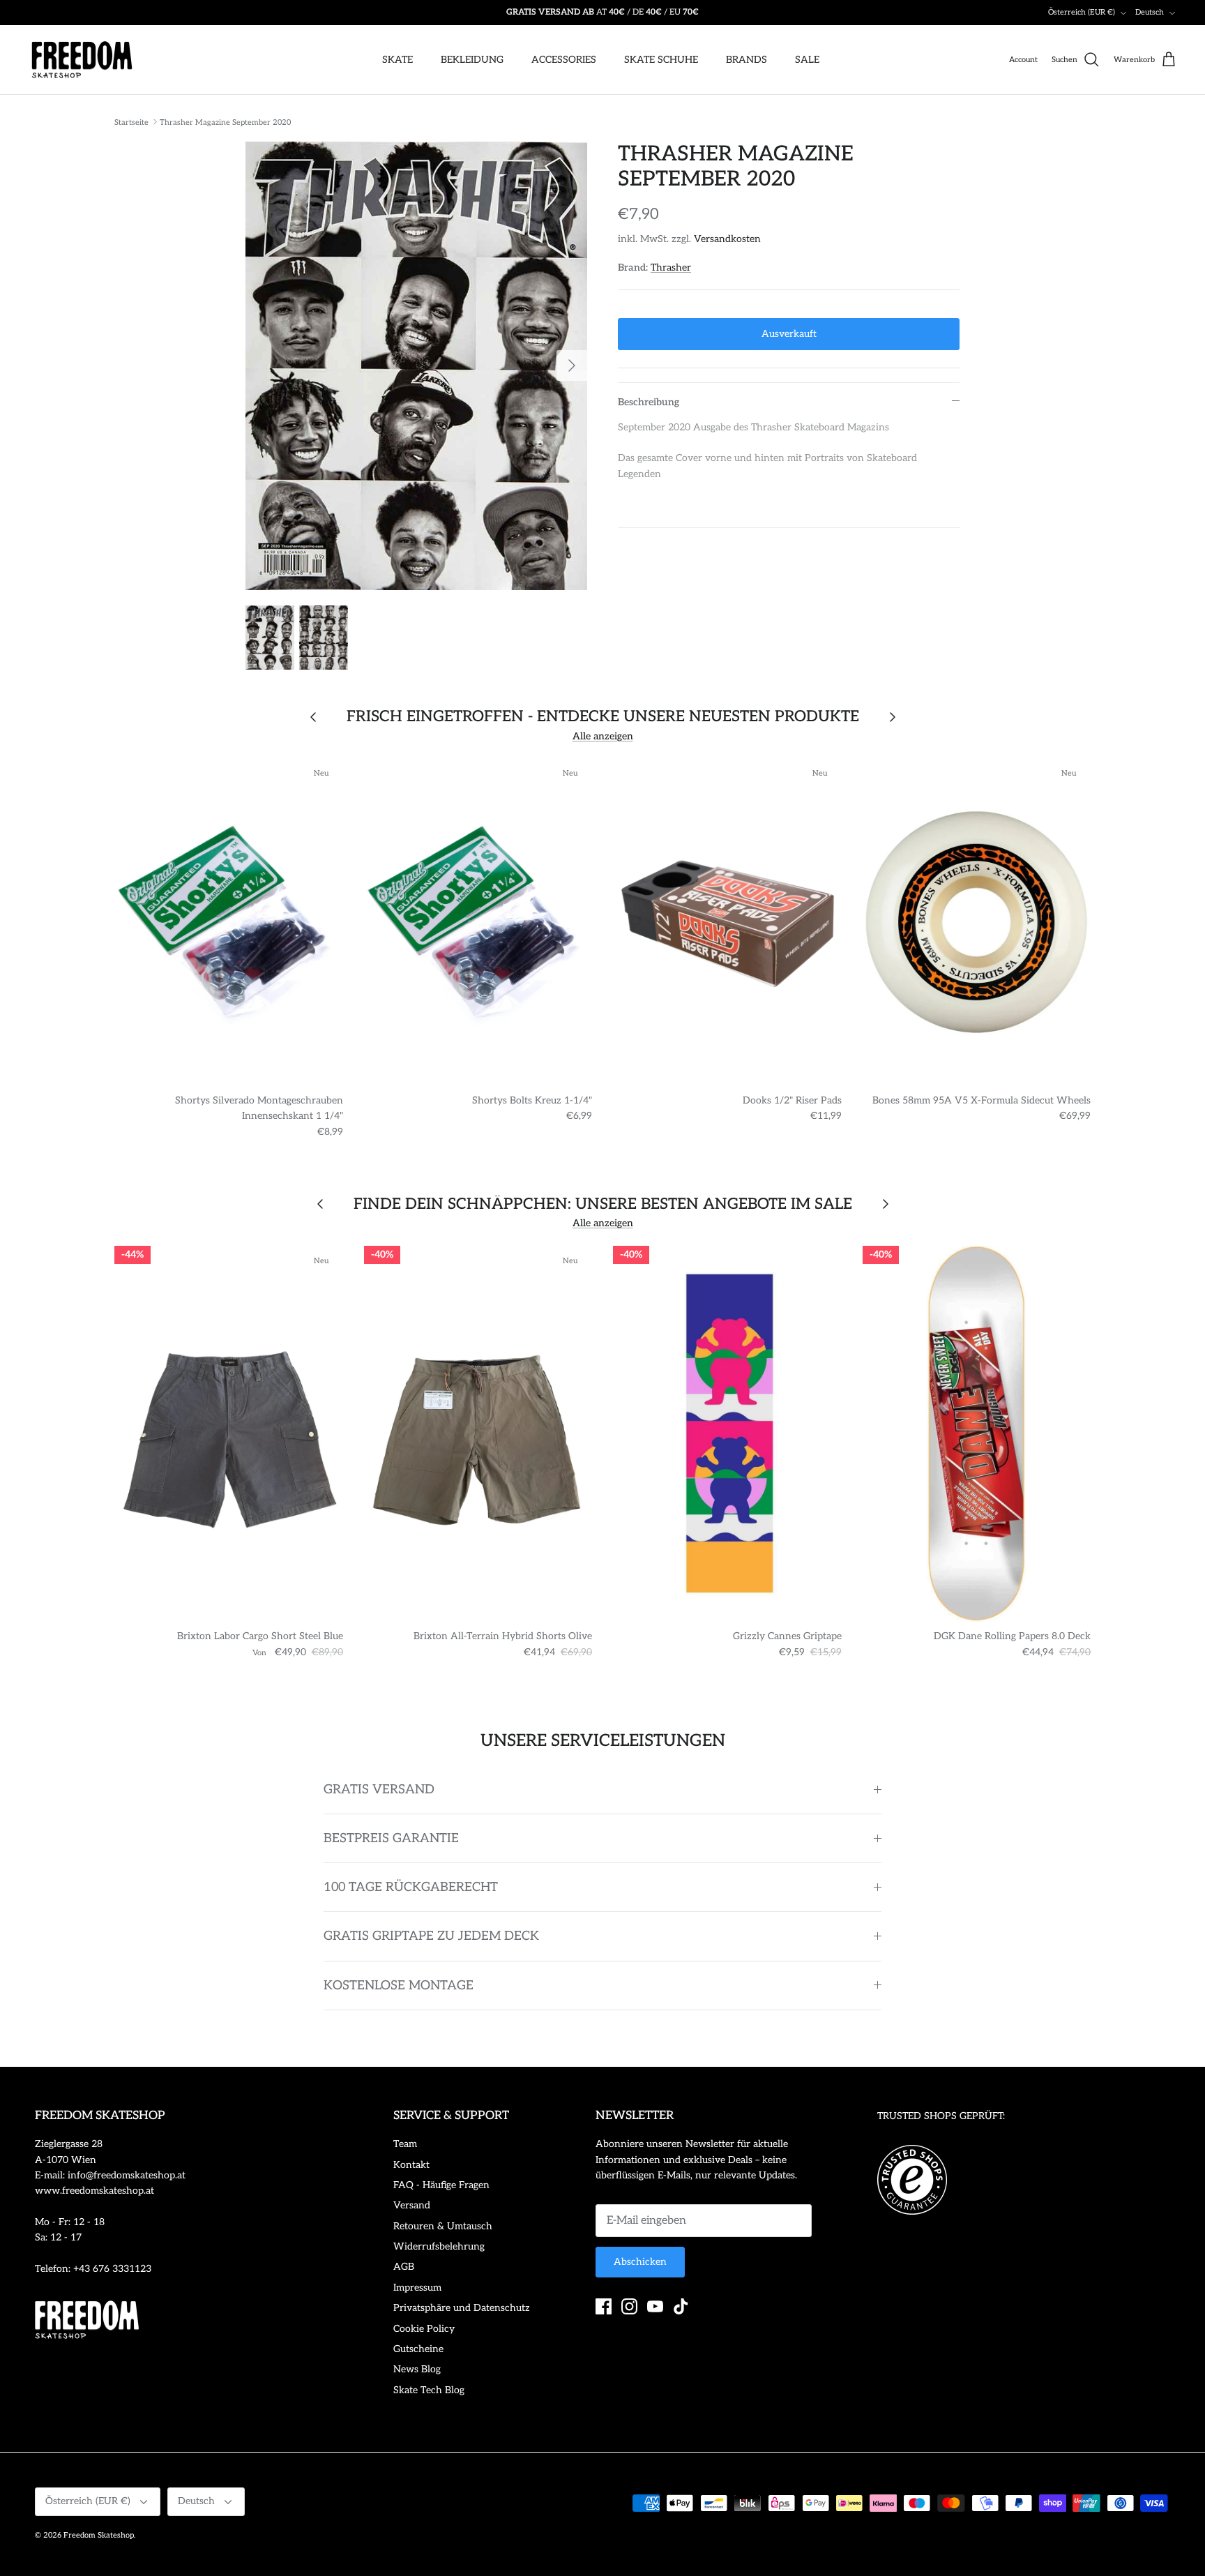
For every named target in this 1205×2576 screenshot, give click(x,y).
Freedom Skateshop (99, 2535)
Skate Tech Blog (429, 2390)
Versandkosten (727, 239)
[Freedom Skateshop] (82, 60)
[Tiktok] (681, 2306)
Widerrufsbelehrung (439, 2246)
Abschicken (640, 2262)
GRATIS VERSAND (379, 1790)
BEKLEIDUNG (472, 60)
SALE (807, 60)
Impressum (417, 2288)
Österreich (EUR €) (1082, 12)
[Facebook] (604, 2306)
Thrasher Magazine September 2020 (225, 122)
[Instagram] (629, 2306)
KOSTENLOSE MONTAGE (399, 1986)
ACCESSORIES (564, 60)
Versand (412, 2205)
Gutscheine (418, 2349)
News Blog (417, 2369)
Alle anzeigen (603, 736)
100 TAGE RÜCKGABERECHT (411, 1887)
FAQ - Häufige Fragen (441, 2185)
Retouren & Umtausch (443, 2226)
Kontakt (411, 2165)
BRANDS (747, 60)
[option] (416, 366)
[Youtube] (655, 2306)
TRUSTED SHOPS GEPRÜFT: (941, 2116)
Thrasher (671, 268)
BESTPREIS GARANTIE (391, 1838)
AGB (404, 2267)
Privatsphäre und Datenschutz (462, 2308)
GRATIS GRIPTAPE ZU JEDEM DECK (431, 1936)
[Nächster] (572, 366)
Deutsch (1150, 12)
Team (405, 2144)
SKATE (397, 60)
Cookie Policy (424, 2329)
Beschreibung (649, 402)
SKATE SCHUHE (661, 60)
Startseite (131, 122)
